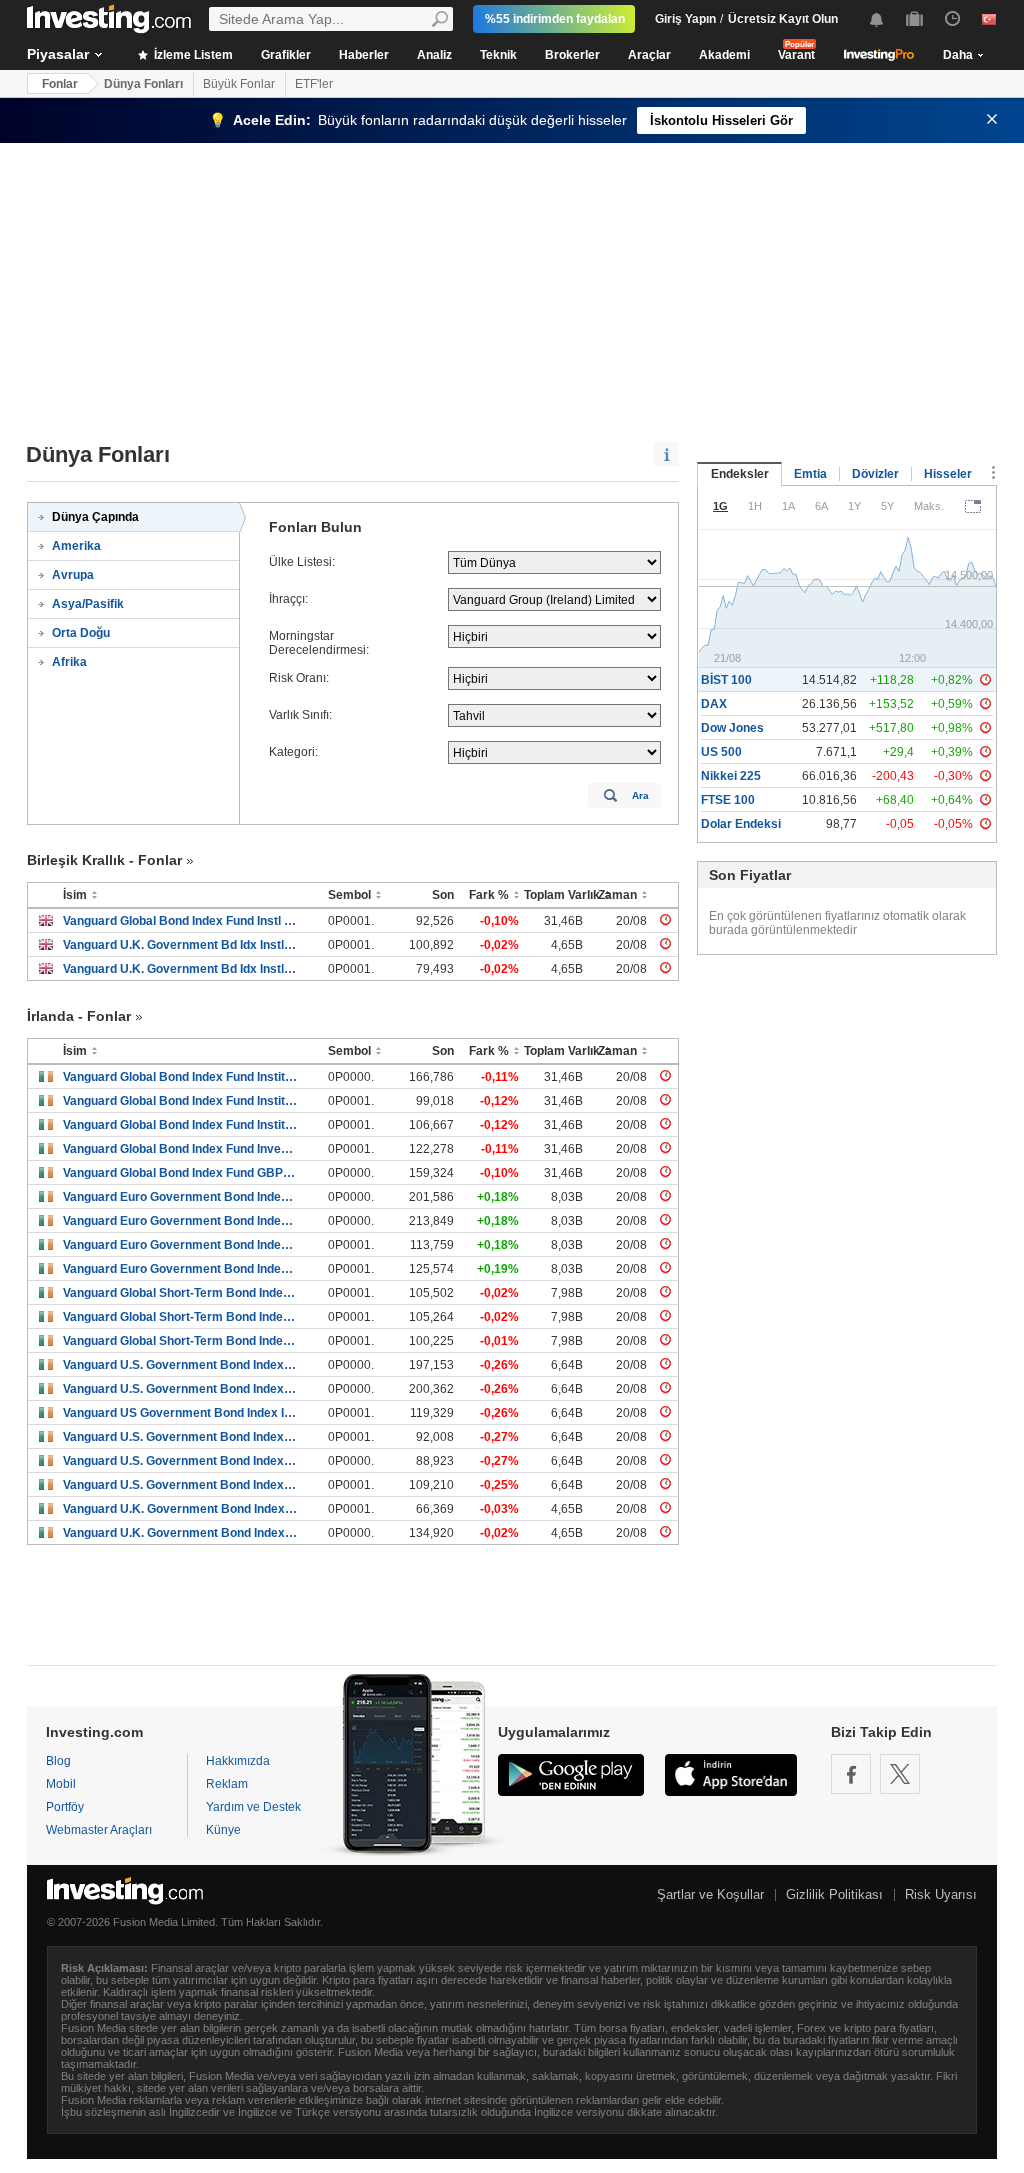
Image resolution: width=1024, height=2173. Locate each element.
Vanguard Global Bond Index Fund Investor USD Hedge (180, 1149)
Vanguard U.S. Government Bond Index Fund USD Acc (180, 1389)
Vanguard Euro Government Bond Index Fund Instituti (180, 1221)
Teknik (498, 55)
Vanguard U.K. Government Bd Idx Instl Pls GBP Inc (180, 969)
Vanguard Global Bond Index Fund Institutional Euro (180, 1101)
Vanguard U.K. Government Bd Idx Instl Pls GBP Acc (180, 945)
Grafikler (286, 55)
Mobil (61, 1784)
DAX (714, 704)
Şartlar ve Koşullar (710, 1894)
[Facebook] (851, 1774)
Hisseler (948, 474)
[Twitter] (900, 1774)
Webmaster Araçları (99, 1830)
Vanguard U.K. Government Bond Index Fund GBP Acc (180, 1533)
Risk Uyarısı (941, 1894)
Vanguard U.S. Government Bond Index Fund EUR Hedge (180, 1461)
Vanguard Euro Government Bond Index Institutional (180, 1245)
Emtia (810, 474)
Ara (640, 795)
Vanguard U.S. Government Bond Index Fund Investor (180, 1365)
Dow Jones (732, 728)
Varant (796, 55)
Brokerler (572, 55)
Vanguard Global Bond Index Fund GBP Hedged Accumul (180, 1173)
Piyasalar (58, 54)
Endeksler (740, 474)
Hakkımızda (238, 1761)
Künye (223, 1830)
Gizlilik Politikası (834, 1894)
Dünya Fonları (143, 84)
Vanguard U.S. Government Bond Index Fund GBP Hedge (180, 1485)
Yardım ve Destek (253, 1807)
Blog (58, 1761)
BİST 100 (726, 680)
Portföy (65, 1807)
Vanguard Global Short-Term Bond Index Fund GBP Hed (180, 1341)
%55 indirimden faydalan (555, 19)
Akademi (724, 55)
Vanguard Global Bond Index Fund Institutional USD (180, 1077)
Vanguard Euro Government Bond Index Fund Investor (180, 1197)
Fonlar (60, 84)
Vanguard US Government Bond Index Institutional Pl (180, 1413)
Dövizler (875, 474)
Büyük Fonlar (239, 84)
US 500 (721, 752)
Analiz (434, 55)
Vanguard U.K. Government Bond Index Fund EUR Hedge (180, 1509)
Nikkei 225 (731, 776)
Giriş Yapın (685, 19)
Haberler (364, 55)
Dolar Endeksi (741, 824)
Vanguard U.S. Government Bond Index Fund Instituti (180, 1437)
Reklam (227, 1784)
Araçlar (649, 55)
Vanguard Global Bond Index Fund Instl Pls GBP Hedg (180, 921)
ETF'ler (314, 84)
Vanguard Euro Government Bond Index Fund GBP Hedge (180, 1269)
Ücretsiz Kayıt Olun (783, 19)
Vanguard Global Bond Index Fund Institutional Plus (180, 1125)
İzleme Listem (192, 55)
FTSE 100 (728, 800)
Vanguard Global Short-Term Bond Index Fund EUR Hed (180, 1293)
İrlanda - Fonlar (79, 1016)
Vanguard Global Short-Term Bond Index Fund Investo (180, 1317)
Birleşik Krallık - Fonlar (104, 860)
